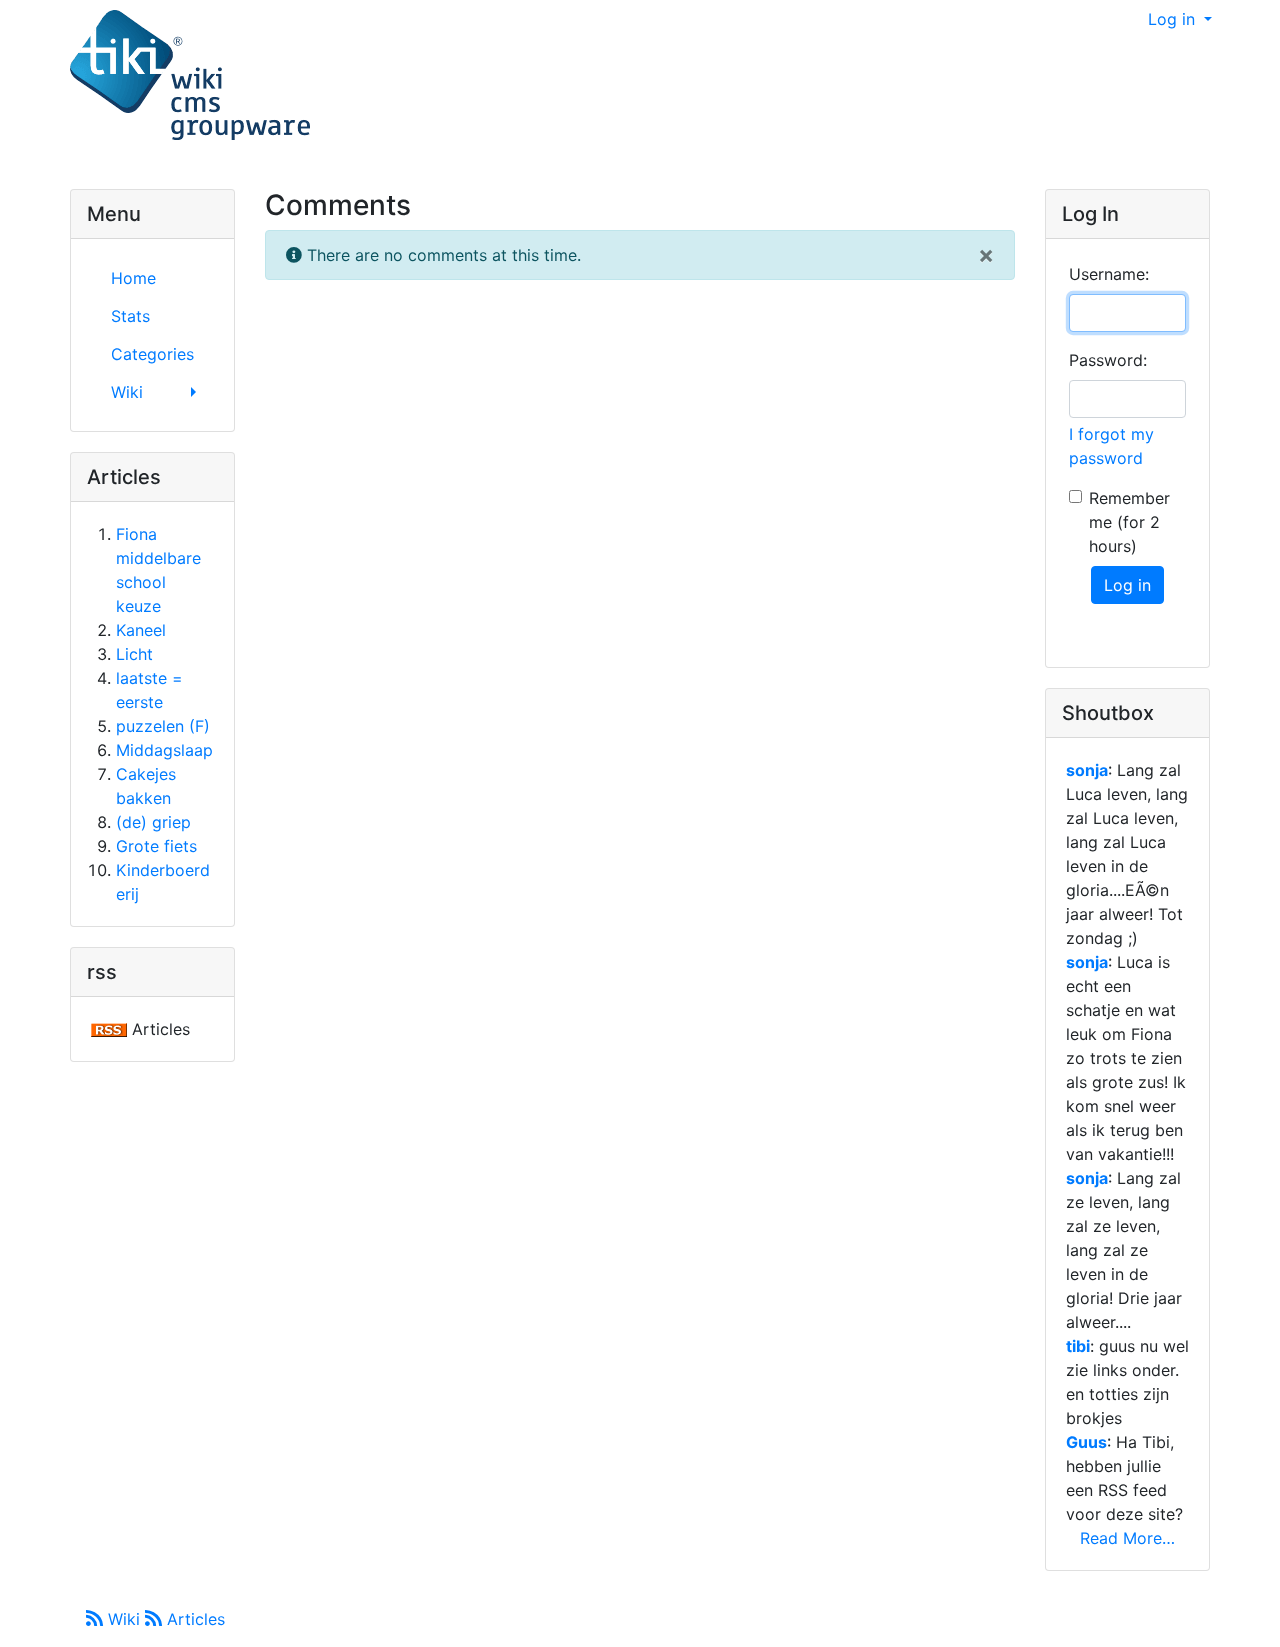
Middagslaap (164, 750)
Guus (1086, 1442)
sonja (1087, 770)
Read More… (1127, 1538)
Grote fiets (156, 846)
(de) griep (153, 822)
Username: (1109, 274)
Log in (1174, 19)
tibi (1078, 1346)
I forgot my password (1111, 446)
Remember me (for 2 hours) (1129, 522)
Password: (1108, 360)
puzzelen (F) (163, 726)
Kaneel (141, 630)
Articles (193, 1619)
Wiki (124, 1619)
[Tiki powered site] (190, 76)
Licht (134, 654)
